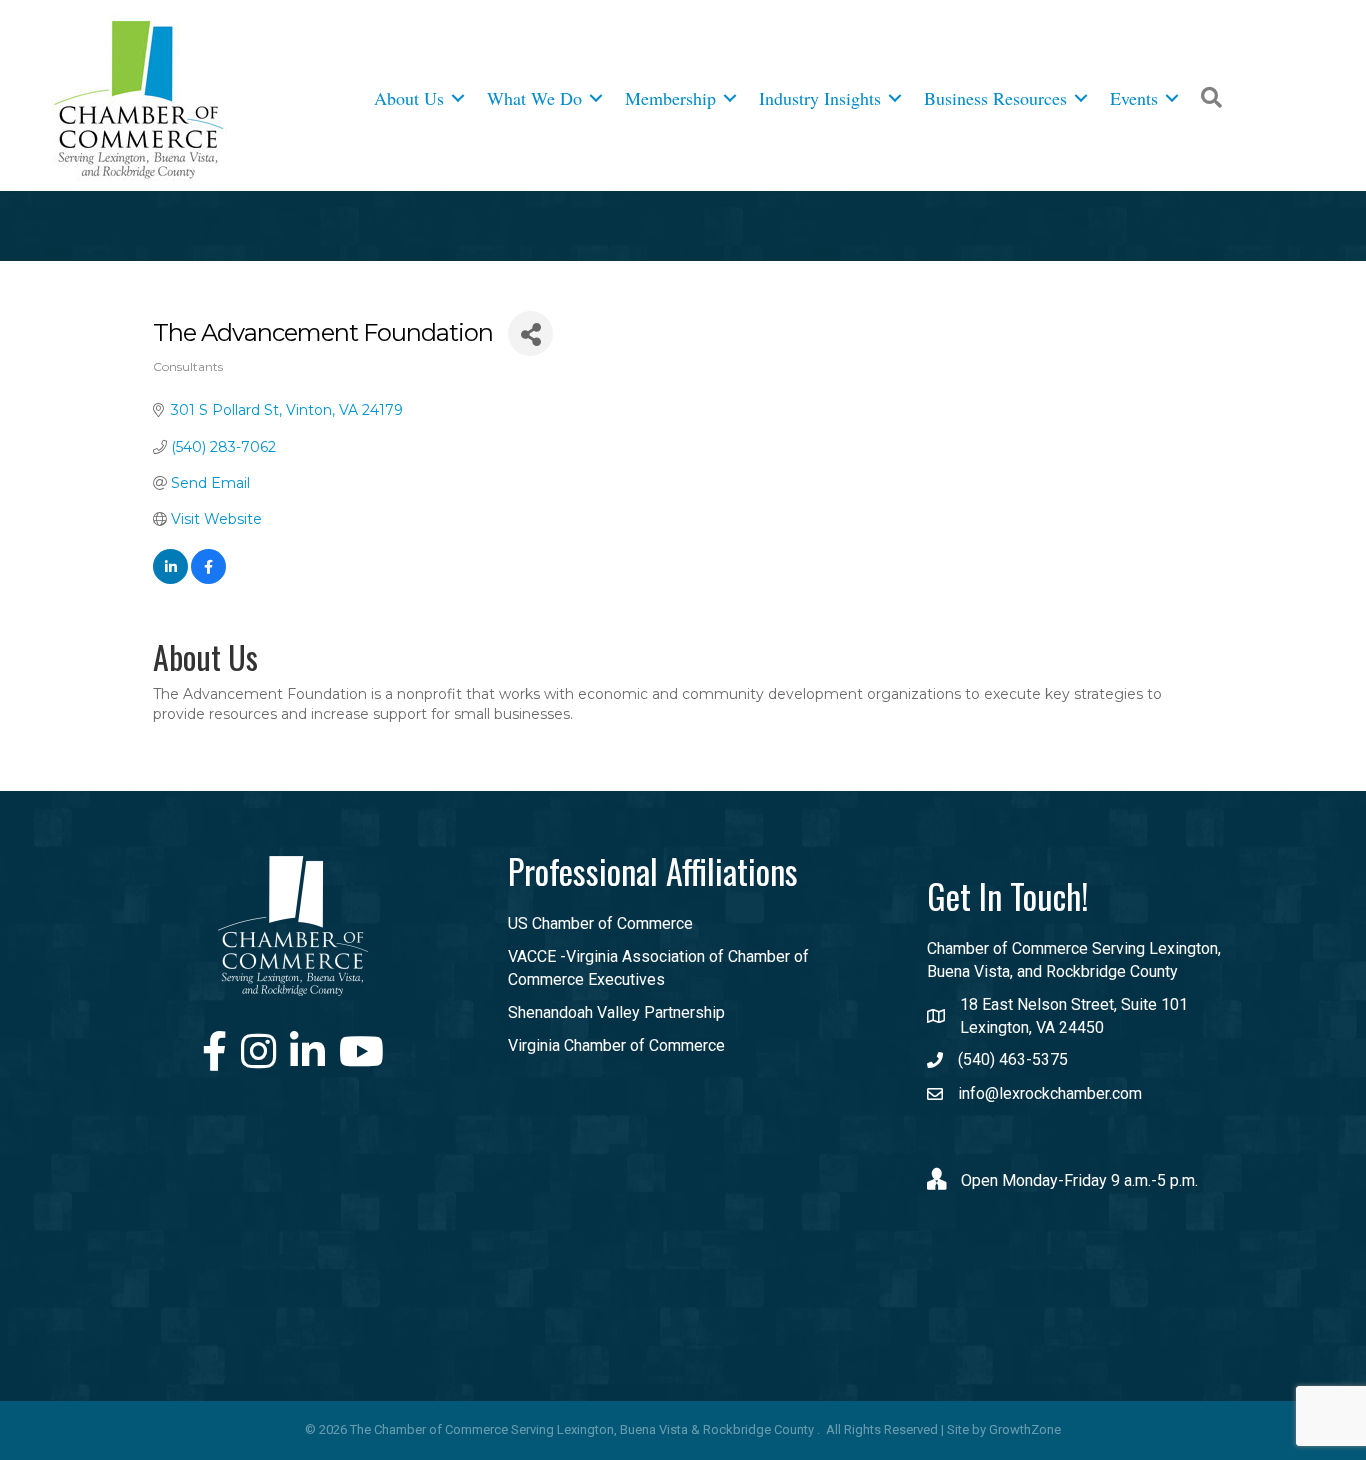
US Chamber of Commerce (600, 923)
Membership (670, 98)
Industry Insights (820, 98)
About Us (409, 98)
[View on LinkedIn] (170, 579)
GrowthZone (1025, 1429)
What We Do (534, 98)
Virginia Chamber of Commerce (616, 1045)
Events (1134, 98)
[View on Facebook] (208, 579)
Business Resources (995, 98)
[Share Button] (530, 333)
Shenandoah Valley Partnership (616, 1012)
